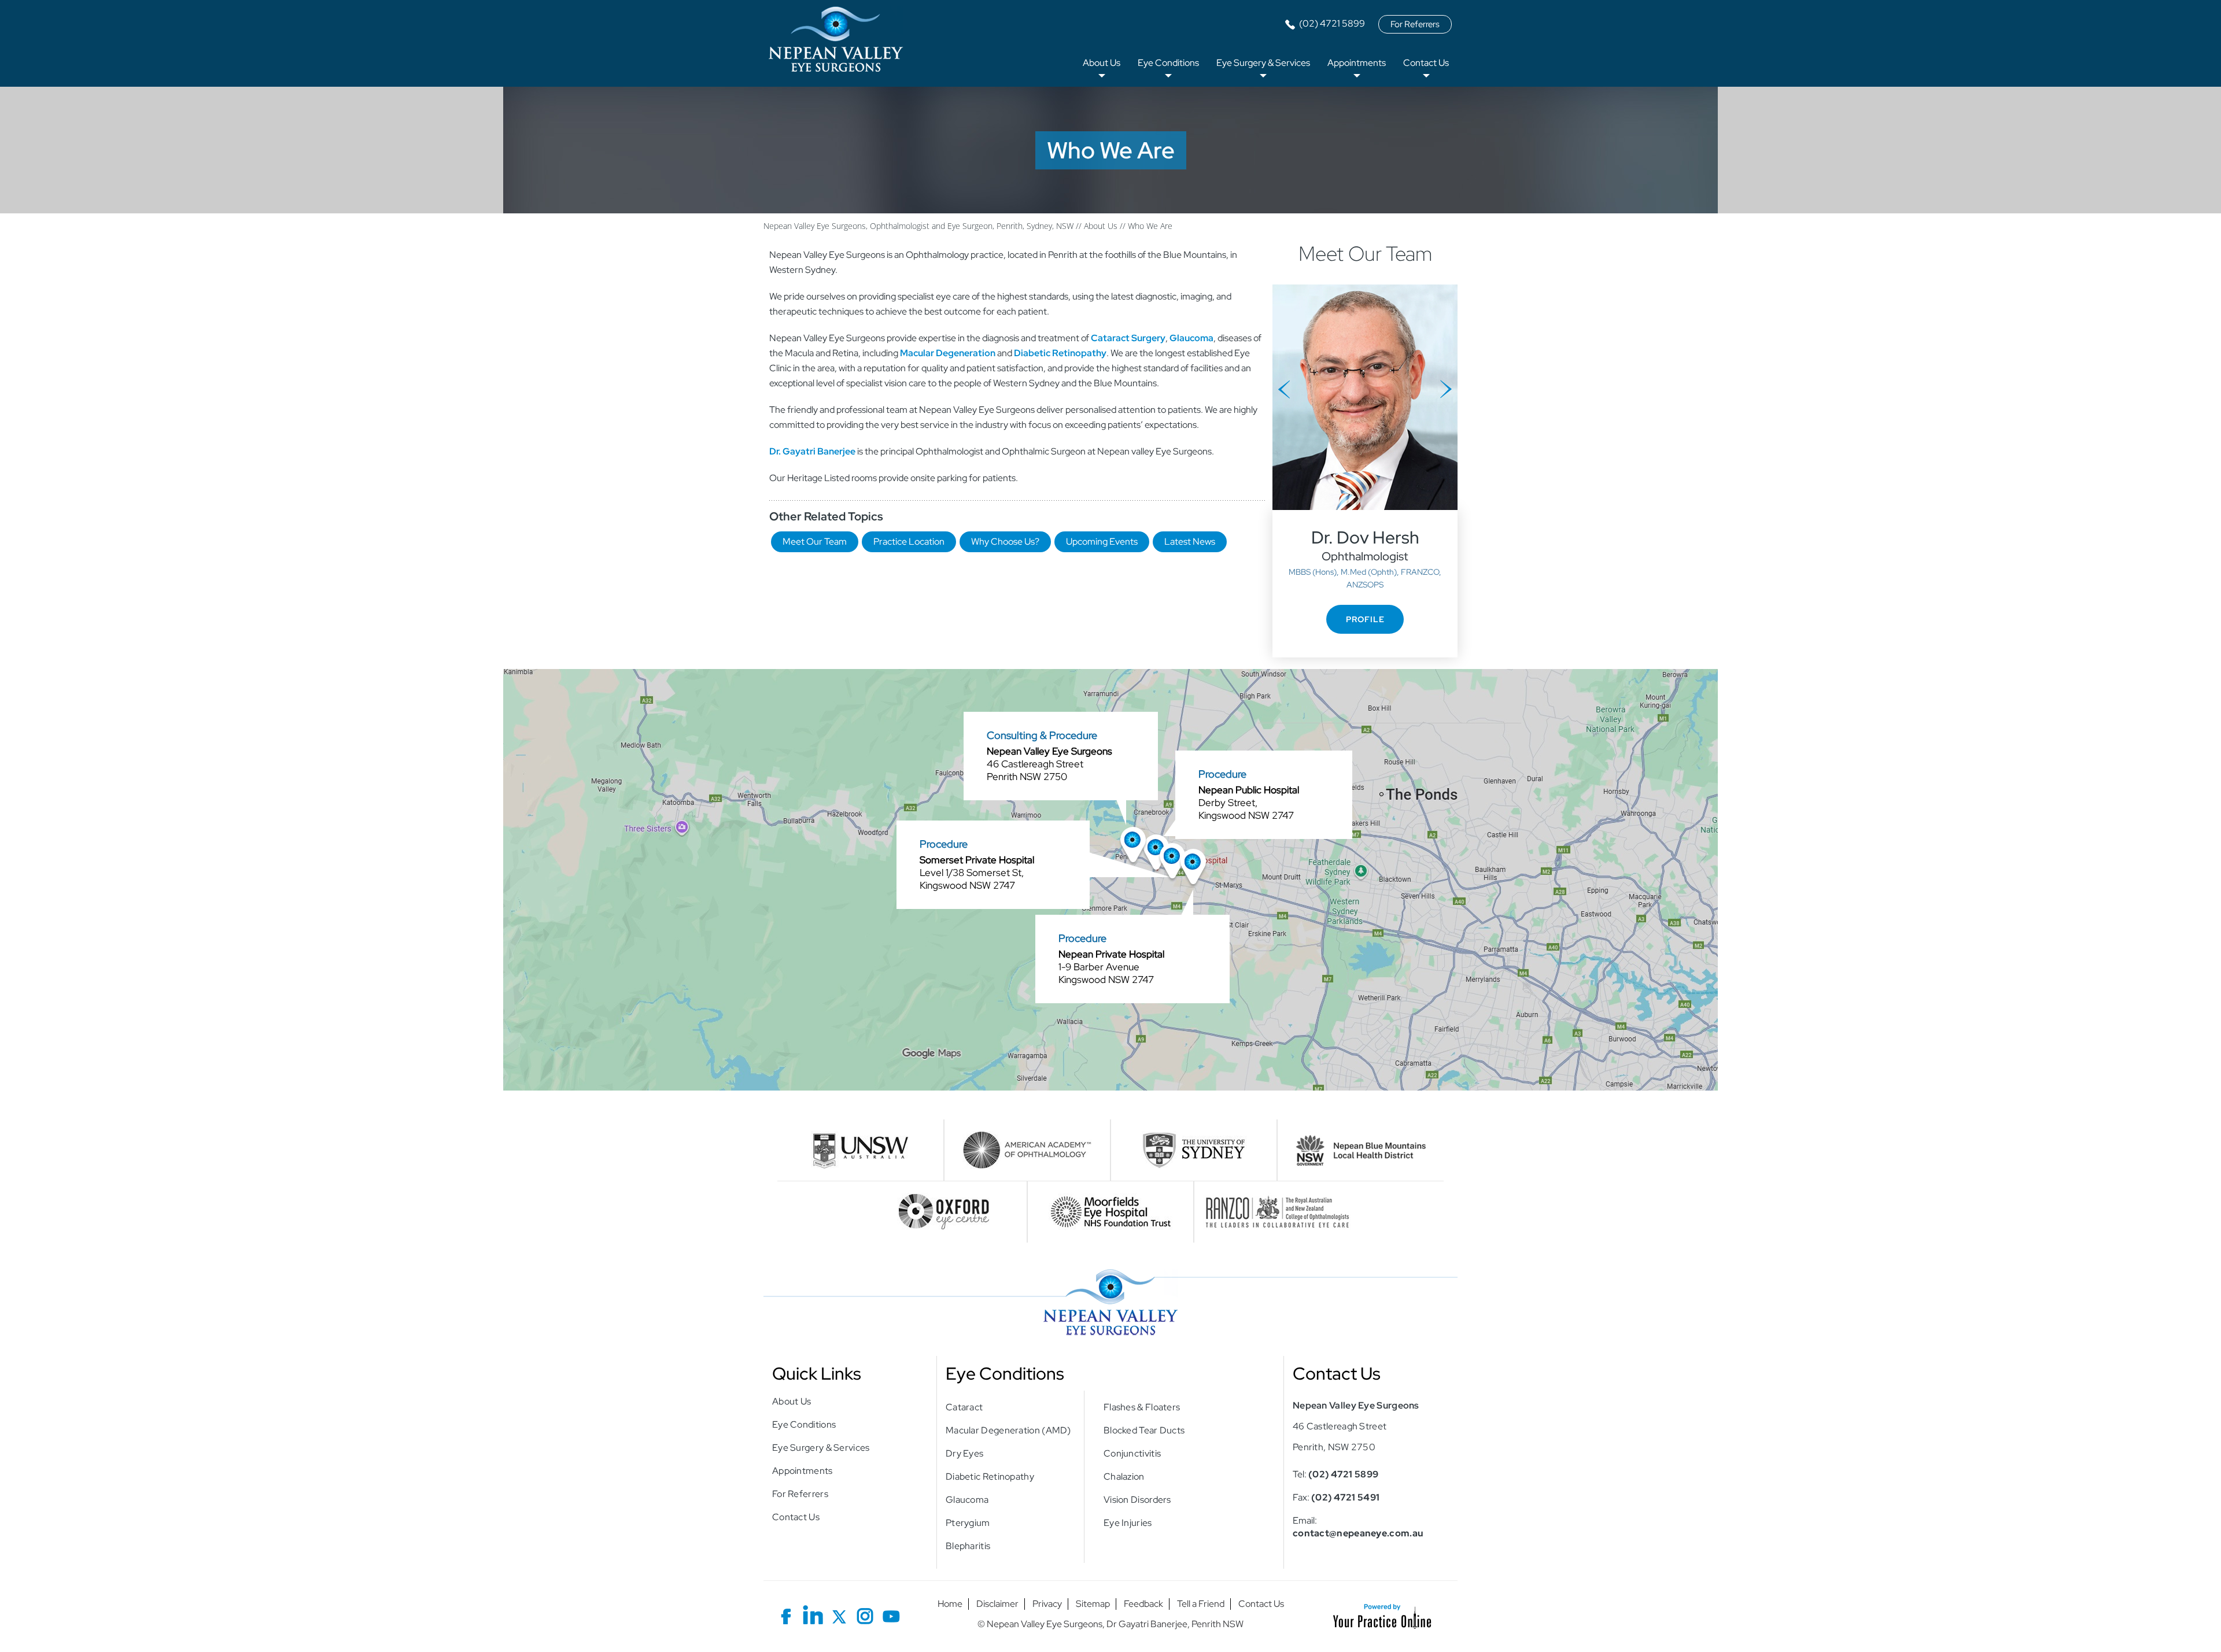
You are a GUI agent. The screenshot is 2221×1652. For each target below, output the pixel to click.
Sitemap (1093, 1604)
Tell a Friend (1201, 1604)
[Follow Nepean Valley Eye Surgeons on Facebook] (787, 1614)
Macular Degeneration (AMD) (1008, 1430)
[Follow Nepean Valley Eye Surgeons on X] (839, 1614)
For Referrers (1415, 24)
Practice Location (909, 542)
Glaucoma (967, 1500)
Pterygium (968, 1523)
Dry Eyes (964, 1453)
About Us (1102, 63)
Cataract (964, 1407)
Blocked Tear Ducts (1144, 1430)
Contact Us (1426, 63)
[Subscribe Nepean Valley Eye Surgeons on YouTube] (891, 1614)
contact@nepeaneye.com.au (1358, 1533)
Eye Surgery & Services (1263, 63)
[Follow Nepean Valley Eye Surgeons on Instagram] (865, 1614)
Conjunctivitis (1132, 1453)
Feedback (1143, 1604)
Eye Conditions (1168, 63)
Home (950, 1604)
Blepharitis (968, 1546)
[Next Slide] (1446, 389)
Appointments (1357, 63)
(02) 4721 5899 (1332, 23)
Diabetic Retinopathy (990, 1477)
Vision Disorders (1137, 1500)
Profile (1365, 619)
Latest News (1190, 542)
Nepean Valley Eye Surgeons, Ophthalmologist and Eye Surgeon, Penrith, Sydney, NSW (918, 226)
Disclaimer (997, 1604)
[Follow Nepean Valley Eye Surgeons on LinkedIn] (813, 1614)
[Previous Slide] (1284, 389)
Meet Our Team (815, 542)
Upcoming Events (1102, 542)
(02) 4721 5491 (1345, 1497)
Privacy (1047, 1604)
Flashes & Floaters (1142, 1407)
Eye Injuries (1128, 1523)
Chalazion (1124, 1477)
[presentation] (1110, 150)
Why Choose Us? (1005, 542)
